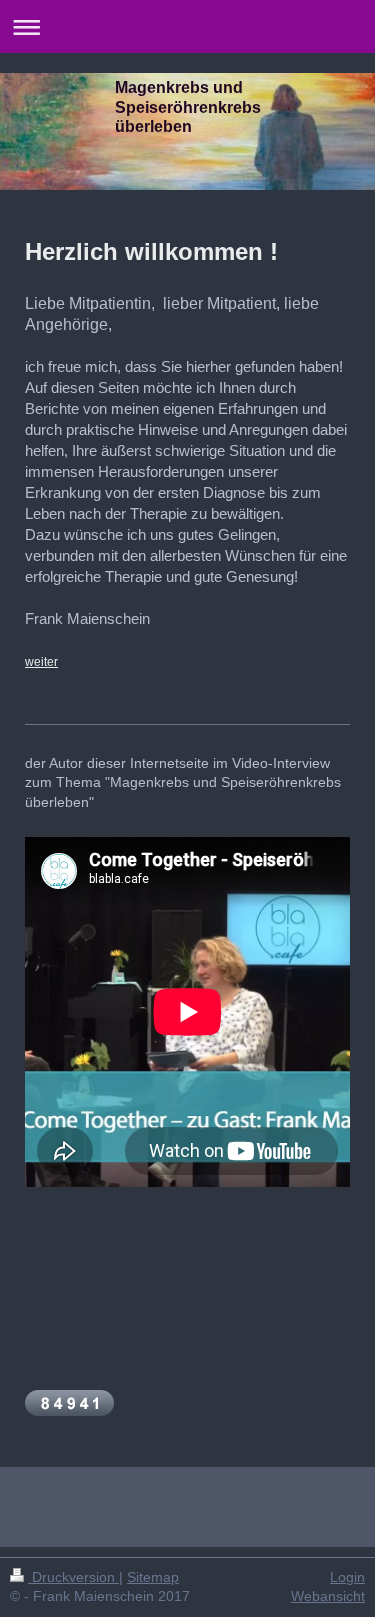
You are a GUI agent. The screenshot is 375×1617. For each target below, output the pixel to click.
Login (347, 1577)
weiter (41, 662)
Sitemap (153, 1577)
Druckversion (73, 1577)
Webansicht (328, 1596)
